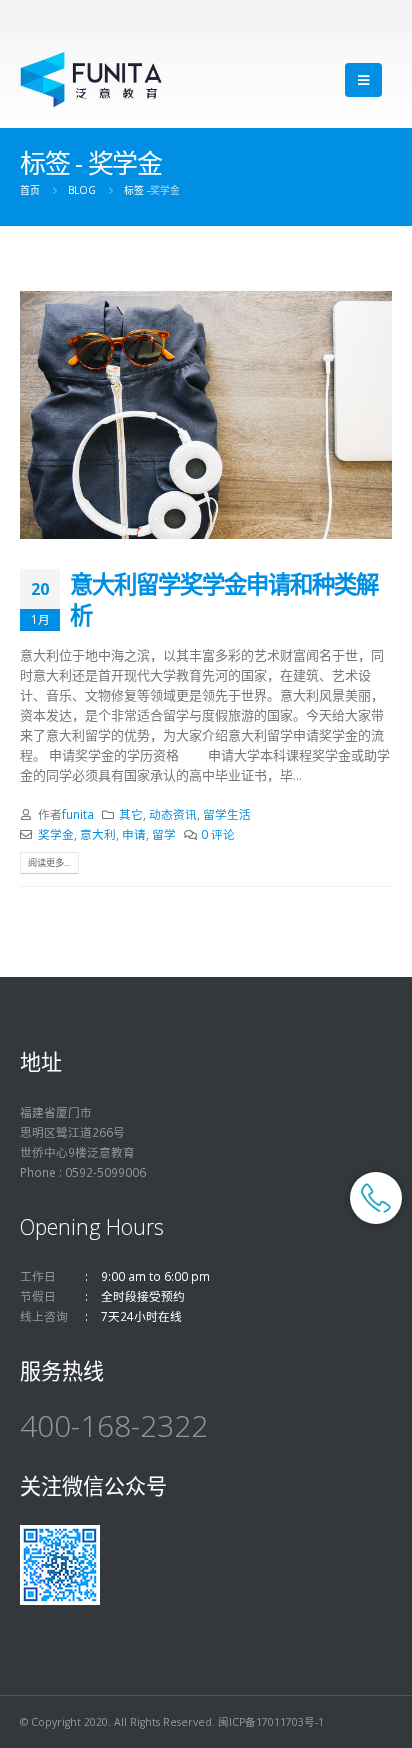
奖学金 (56, 834)
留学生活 (227, 814)
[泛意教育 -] (91, 79)
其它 (131, 814)
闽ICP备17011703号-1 (271, 1722)
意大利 (98, 834)
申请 (134, 834)
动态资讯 (173, 814)
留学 (164, 834)
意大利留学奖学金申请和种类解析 (224, 599)
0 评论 (218, 834)
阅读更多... (49, 862)
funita (78, 814)
